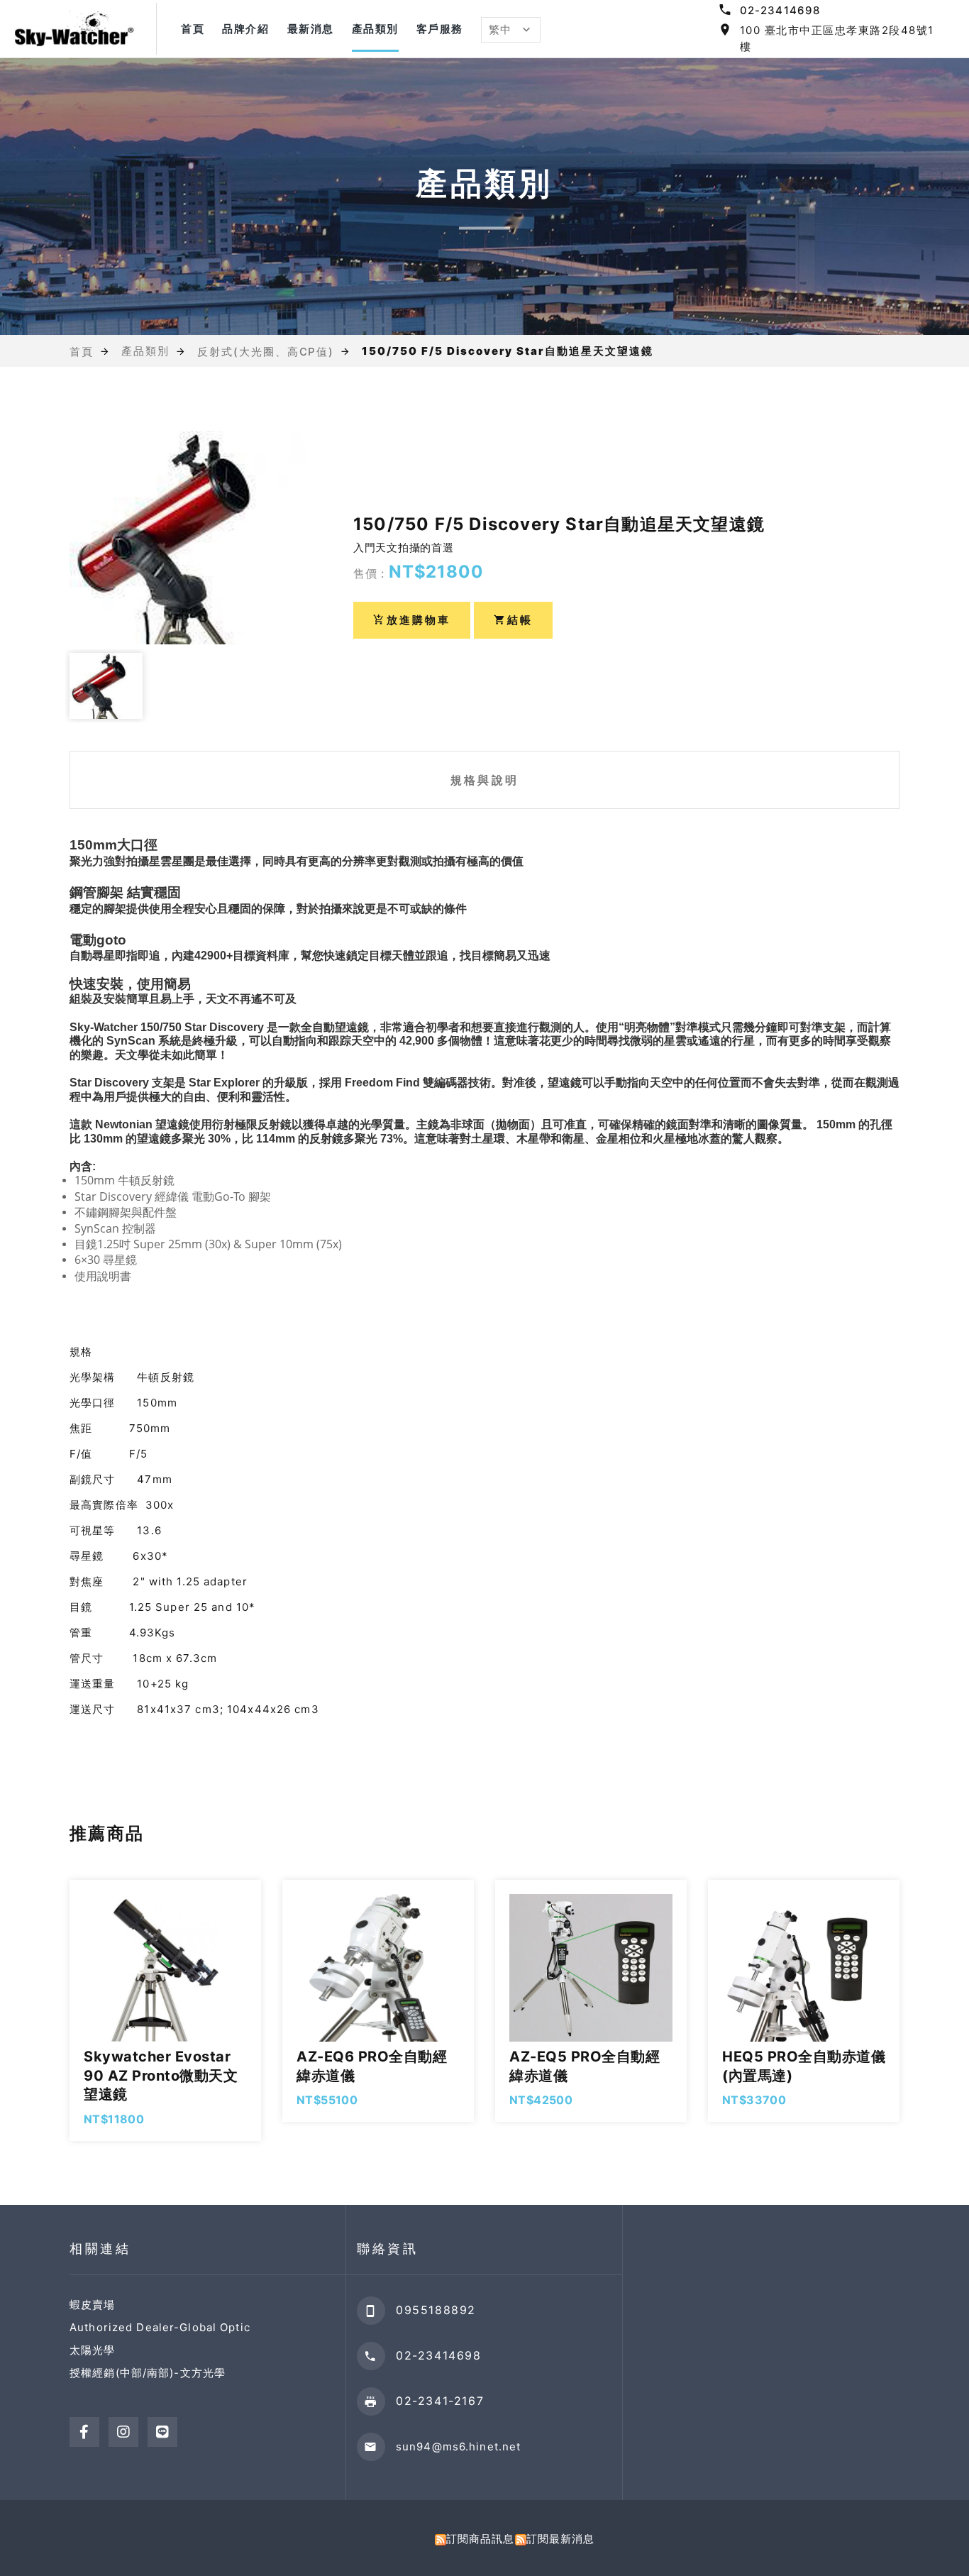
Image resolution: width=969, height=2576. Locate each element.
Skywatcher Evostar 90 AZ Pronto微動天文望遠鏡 (161, 2075)
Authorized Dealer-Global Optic (160, 2327)
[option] (187, 538)
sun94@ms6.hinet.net (458, 2446)
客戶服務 (440, 29)
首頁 (193, 29)
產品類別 (375, 29)
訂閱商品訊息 (481, 2539)
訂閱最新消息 (561, 2539)
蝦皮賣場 (93, 2305)
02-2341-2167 (440, 2401)
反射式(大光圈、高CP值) (266, 351)
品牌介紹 (245, 29)
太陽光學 (93, 2350)
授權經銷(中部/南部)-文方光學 (148, 2373)
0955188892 (436, 2310)
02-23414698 (780, 10)
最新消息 (311, 29)
